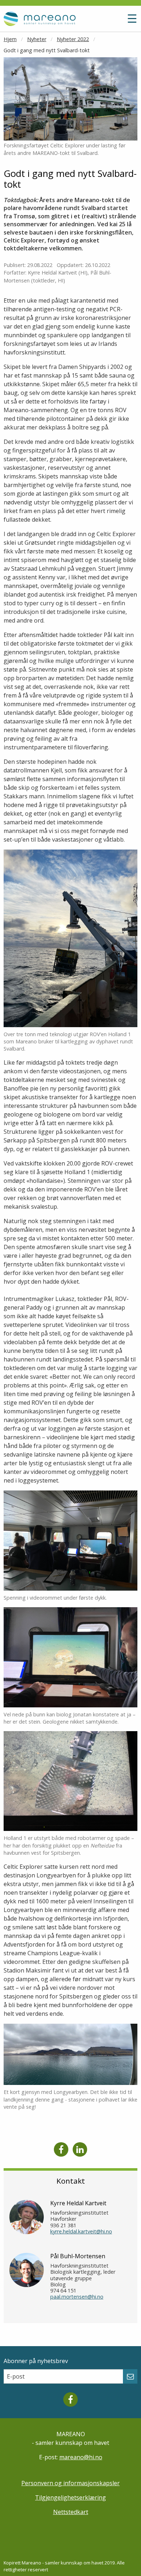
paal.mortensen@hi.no (77, 2297)
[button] (115, 22)
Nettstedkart (71, 2512)
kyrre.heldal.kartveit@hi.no (81, 2231)
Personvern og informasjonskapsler (70, 2483)
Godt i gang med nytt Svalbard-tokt (47, 50)
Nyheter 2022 (73, 39)
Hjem (10, 39)
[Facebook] (61, 2149)
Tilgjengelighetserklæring (70, 2497)
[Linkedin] (80, 2149)
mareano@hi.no (81, 2457)
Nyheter (37, 39)
